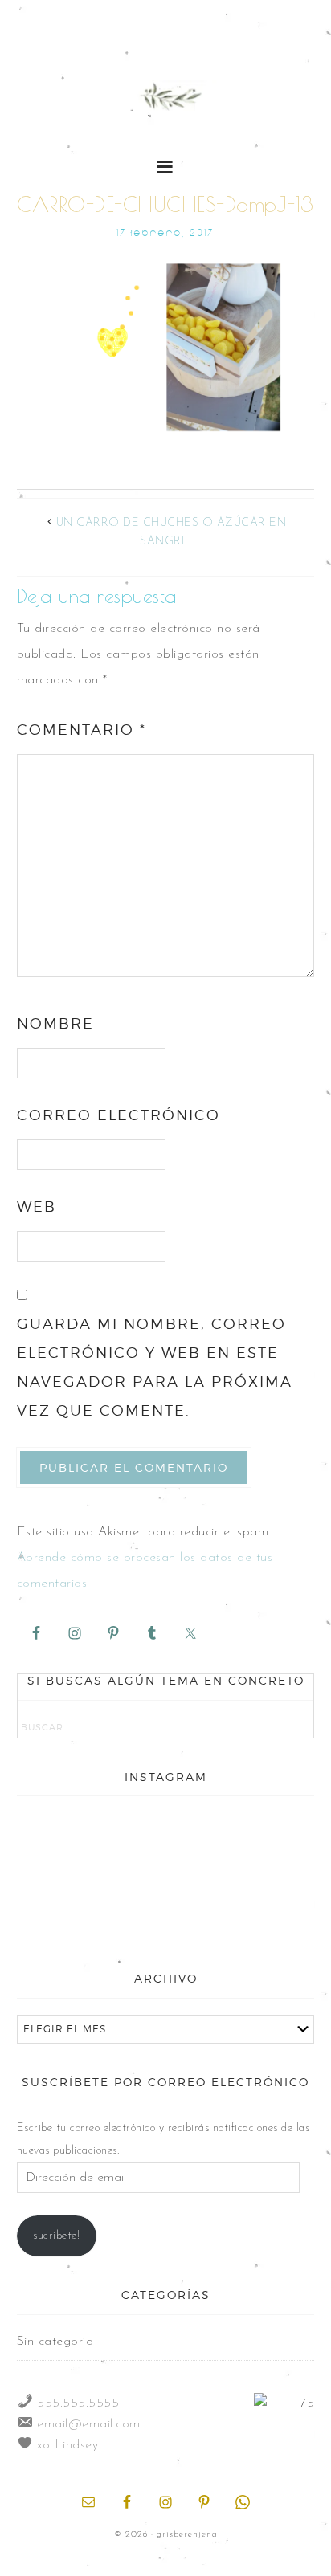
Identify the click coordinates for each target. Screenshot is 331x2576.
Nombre (55, 1023)
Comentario (82, 730)
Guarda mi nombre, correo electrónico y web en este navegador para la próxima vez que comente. (155, 1367)
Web (37, 1206)
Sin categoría (55, 2342)
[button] (166, 166)
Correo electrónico (119, 1115)
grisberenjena (166, 98)
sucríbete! (56, 2236)
